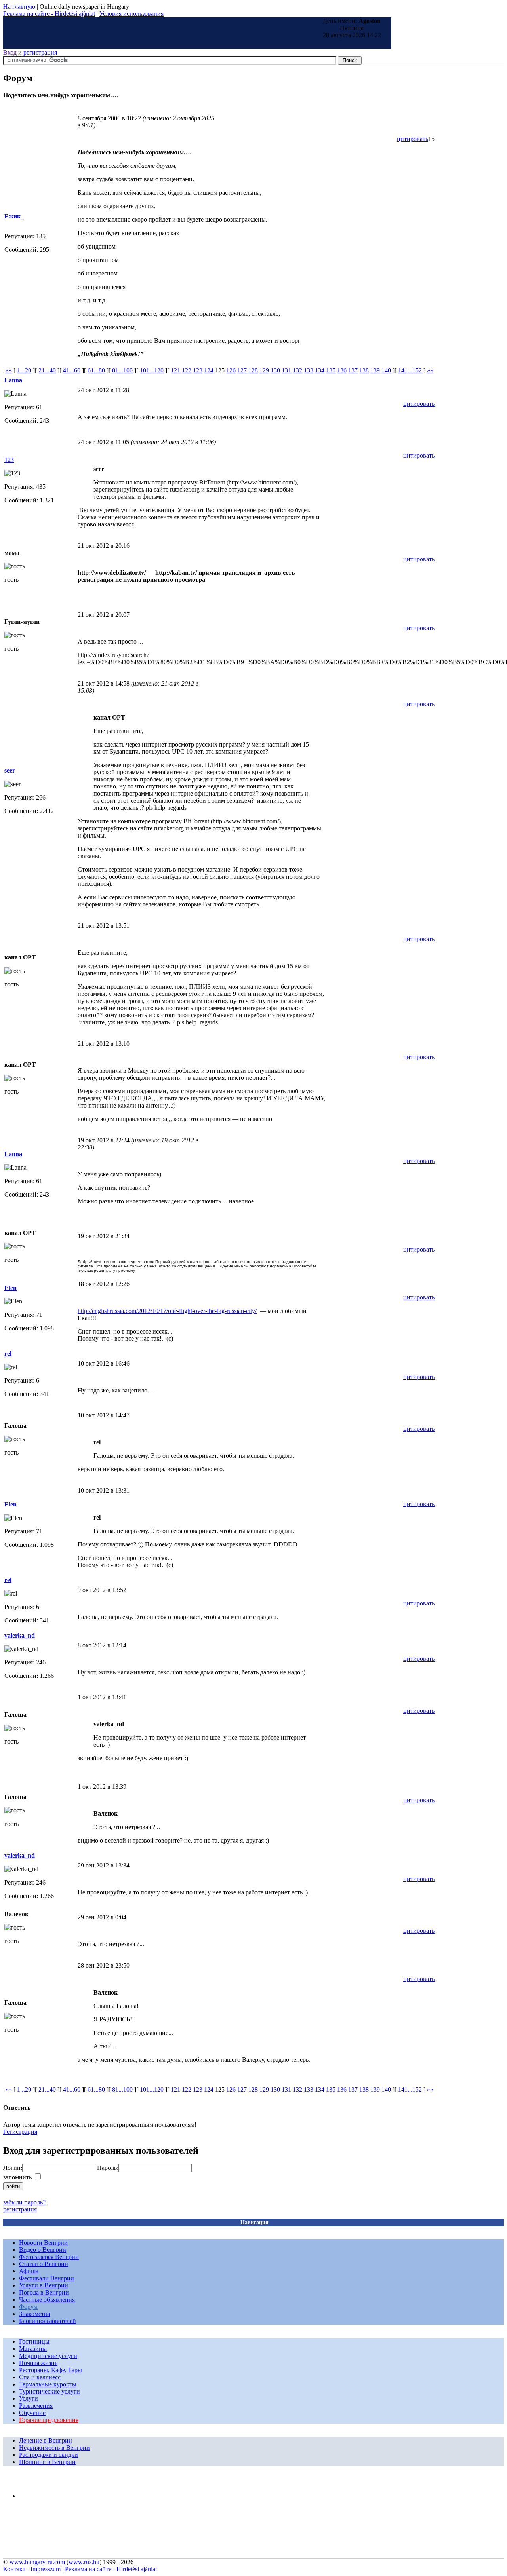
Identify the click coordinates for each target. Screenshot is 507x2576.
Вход (10, 52)
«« (9, 370)
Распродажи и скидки (49, 2455)
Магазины (33, 2349)
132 (297, 370)
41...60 (72, 370)
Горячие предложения (49, 2420)
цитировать (413, 139)
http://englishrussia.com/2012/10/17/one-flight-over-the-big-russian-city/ (167, 1311)
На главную (19, 7)
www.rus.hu (84, 2562)
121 (175, 370)
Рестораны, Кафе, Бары (51, 2370)
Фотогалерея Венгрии (49, 2257)
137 (353, 370)
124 (209, 370)
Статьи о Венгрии (44, 2264)
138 (364, 370)
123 (198, 370)
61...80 (96, 370)
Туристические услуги (50, 2391)
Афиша (29, 2271)
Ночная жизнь (38, 2363)
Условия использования (132, 14)
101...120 (152, 370)
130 (275, 370)
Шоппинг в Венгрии (47, 2462)
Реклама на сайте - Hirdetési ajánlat (49, 14)
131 (286, 370)
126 (231, 370)
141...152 (410, 370)
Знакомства (34, 2314)
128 (253, 370)
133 (309, 370)
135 (331, 370)
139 (375, 370)
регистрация (40, 52)
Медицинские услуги (48, 2356)
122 (187, 370)
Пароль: (108, 2168)
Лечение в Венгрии (46, 2440)
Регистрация (20, 2132)
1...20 (24, 370)
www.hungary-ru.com (37, 2562)
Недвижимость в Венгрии (54, 2448)
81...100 (122, 370)
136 (342, 370)
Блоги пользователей (48, 2321)
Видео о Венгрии (43, 2250)
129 (264, 370)
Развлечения (36, 2406)
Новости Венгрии (43, 2243)
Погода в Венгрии (44, 2292)
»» (430, 370)
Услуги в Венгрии (44, 2285)
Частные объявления (47, 2300)
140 (386, 370)
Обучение (32, 2413)
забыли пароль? (24, 2202)
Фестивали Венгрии (47, 2278)
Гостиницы (34, 2341)
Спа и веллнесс (40, 2377)
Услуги (29, 2398)
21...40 (47, 370)
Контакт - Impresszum (32, 2569)
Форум (28, 2307)
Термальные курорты (48, 2384)
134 (320, 370)
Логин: (13, 2168)
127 (242, 370)
